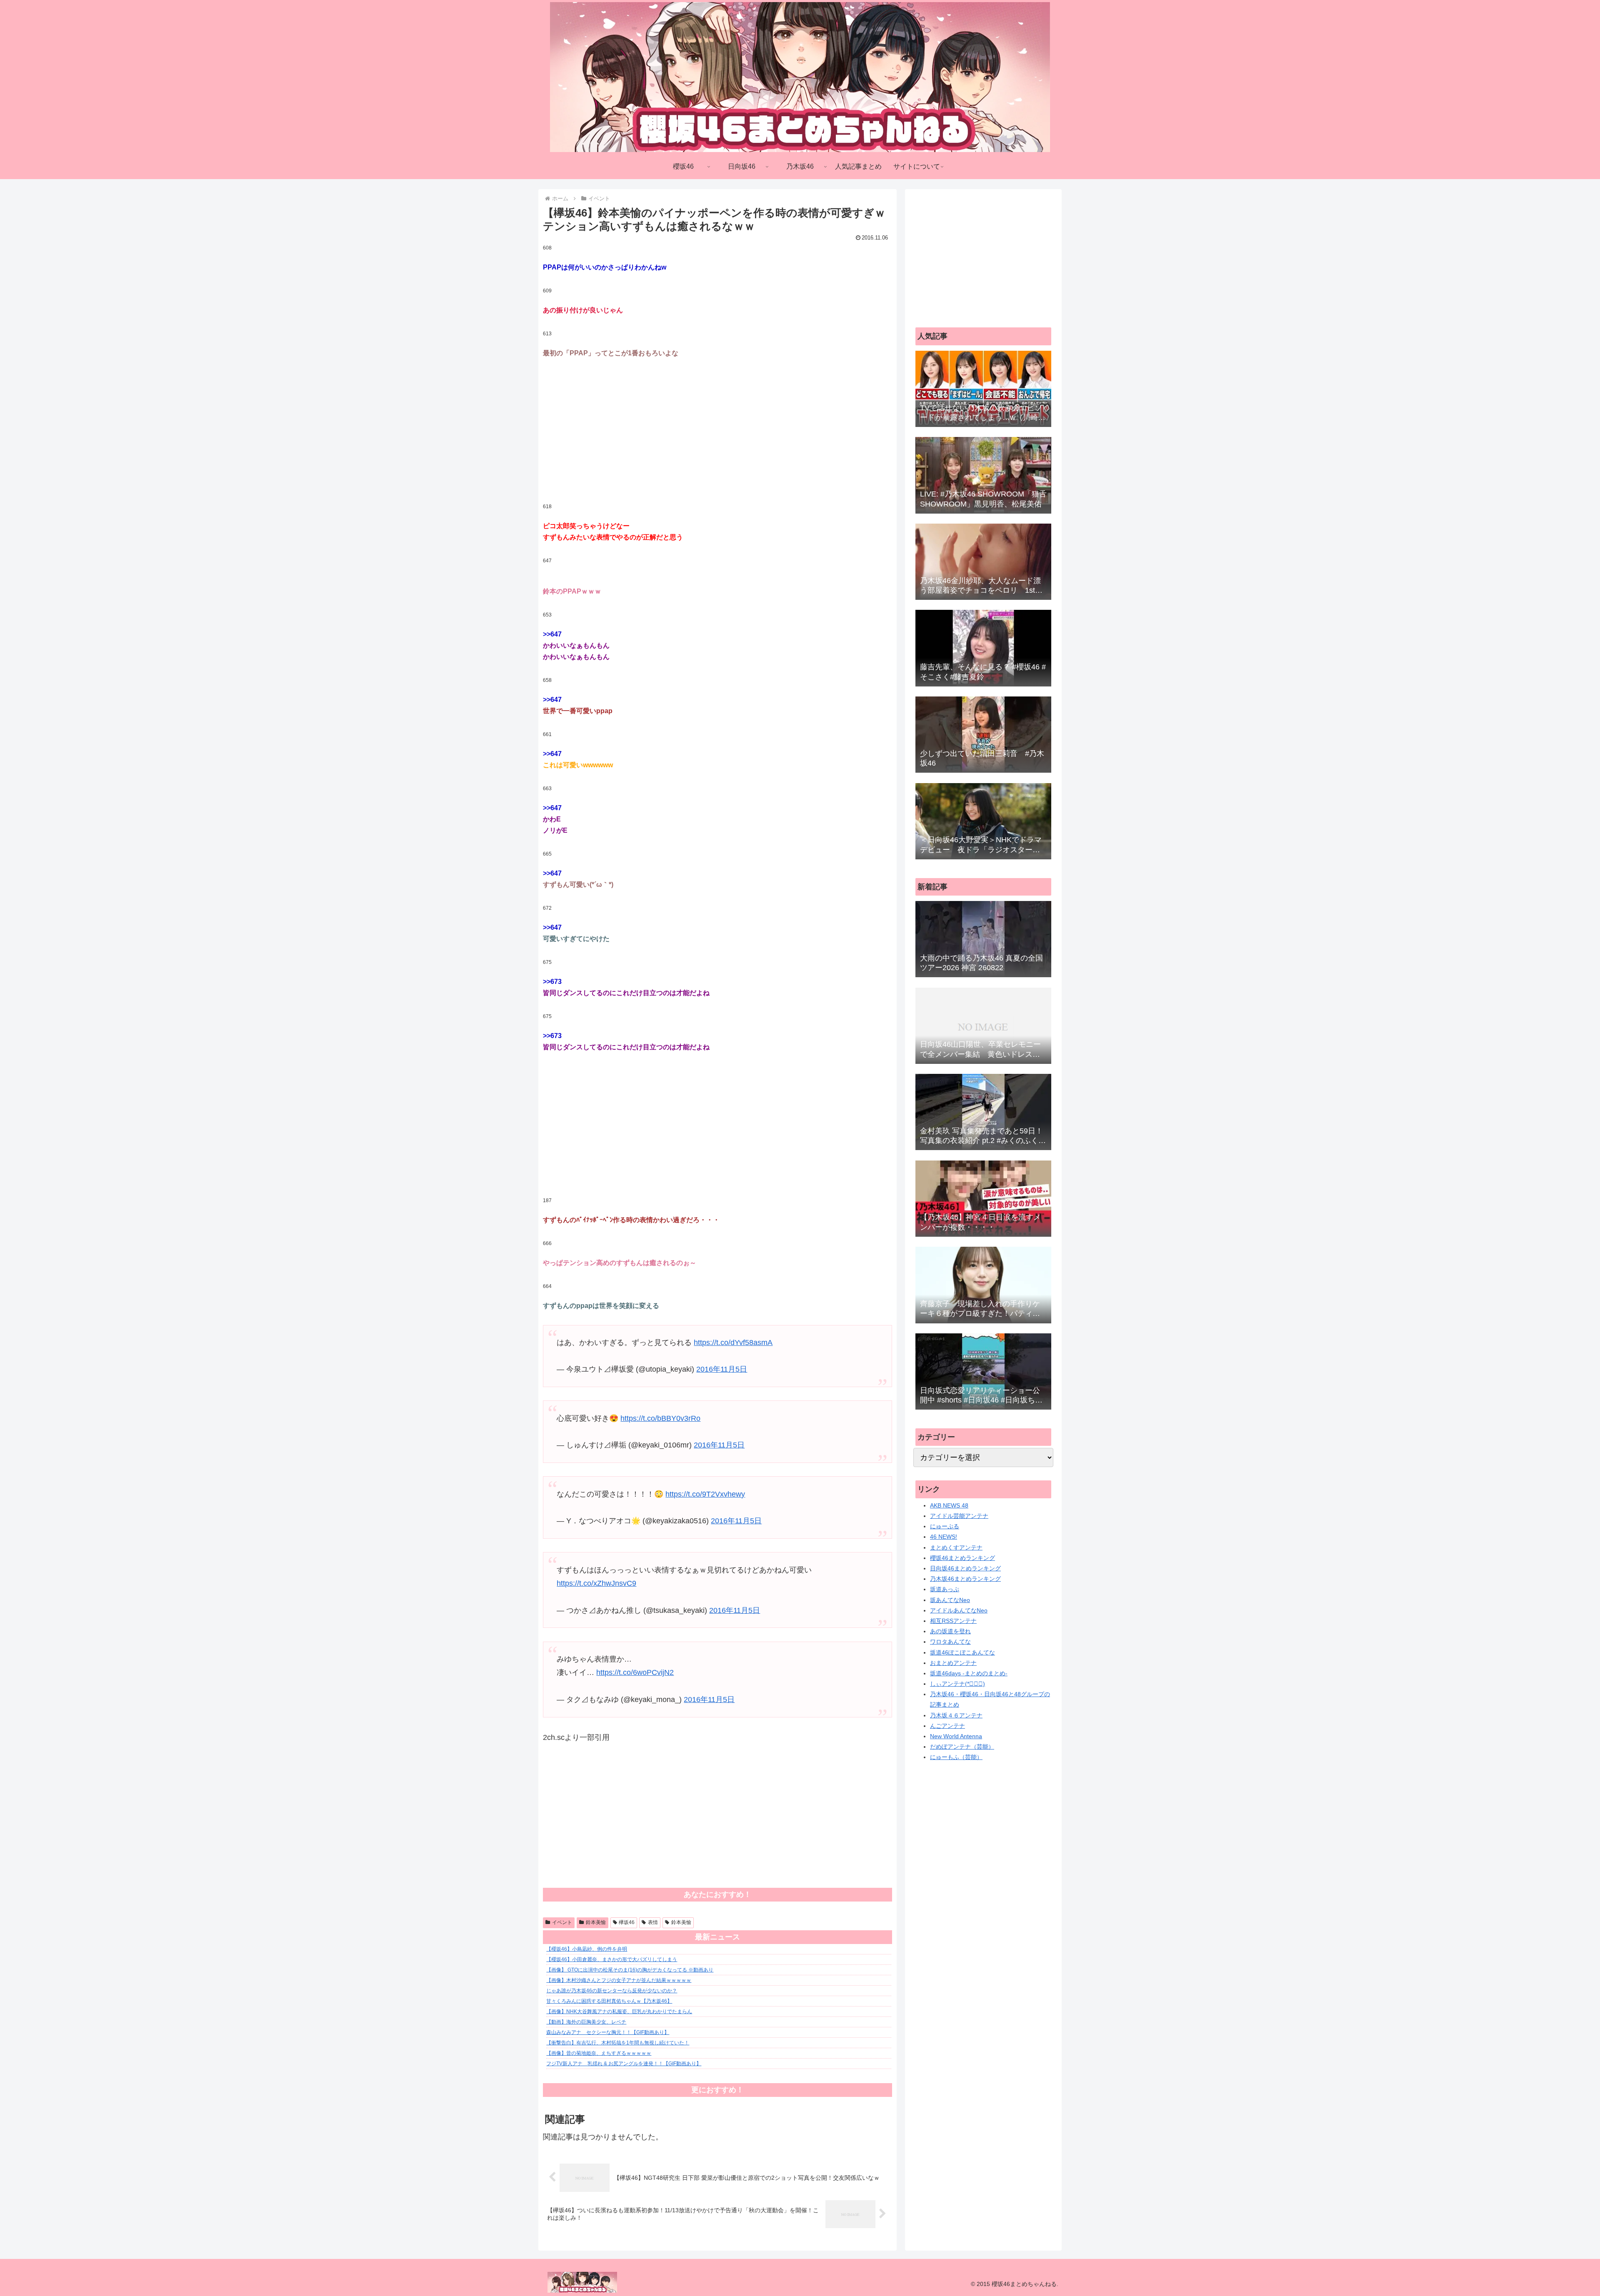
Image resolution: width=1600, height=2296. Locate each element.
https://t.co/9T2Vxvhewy (705, 1494)
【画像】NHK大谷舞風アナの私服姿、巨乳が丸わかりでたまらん (619, 2011)
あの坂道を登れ (950, 1631)
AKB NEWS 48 (949, 1505)
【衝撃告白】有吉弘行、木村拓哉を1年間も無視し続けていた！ (618, 2043)
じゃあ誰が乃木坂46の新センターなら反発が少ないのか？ (612, 1991)
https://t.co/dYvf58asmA (733, 1343)
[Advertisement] (717, 431)
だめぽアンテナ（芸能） (962, 1747)
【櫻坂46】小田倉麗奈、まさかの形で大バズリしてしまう (612, 1959)
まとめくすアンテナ (956, 1547)
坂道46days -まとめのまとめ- (969, 1673)
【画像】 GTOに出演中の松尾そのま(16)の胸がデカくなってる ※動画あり (630, 1970)
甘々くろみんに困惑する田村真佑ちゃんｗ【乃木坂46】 (609, 2001)
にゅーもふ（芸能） (956, 1757)
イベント (562, 1922)
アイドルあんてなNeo (959, 1610)
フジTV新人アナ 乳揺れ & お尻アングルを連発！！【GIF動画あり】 (624, 2064)
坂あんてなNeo (950, 1600)
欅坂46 (627, 1922)
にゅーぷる (945, 1526)
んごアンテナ (947, 1726)
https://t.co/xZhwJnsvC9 (596, 1583)
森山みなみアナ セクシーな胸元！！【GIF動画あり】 (608, 2032)
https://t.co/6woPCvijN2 (635, 1672)
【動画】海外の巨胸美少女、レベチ (586, 2022)
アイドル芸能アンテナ (959, 1516)
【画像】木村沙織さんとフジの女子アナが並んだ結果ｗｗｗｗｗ (619, 1980)
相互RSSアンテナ (953, 1621)
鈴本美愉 (596, 1922)
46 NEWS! (944, 1537)
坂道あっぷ (945, 1589)
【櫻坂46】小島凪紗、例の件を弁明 (587, 1949)
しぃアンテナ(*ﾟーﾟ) (957, 1684)
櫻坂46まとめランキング (962, 1558)
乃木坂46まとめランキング (965, 1579)
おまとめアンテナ (953, 1663)
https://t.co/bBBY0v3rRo (660, 1418)
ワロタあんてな (950, 1642)
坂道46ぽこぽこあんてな (962, 1652)
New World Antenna (956, 1736)
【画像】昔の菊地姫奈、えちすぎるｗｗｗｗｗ (599, 2053)
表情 (653, 1922)
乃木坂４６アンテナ (956, 1715)
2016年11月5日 (722, 1369)
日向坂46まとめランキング (965, 1568)
